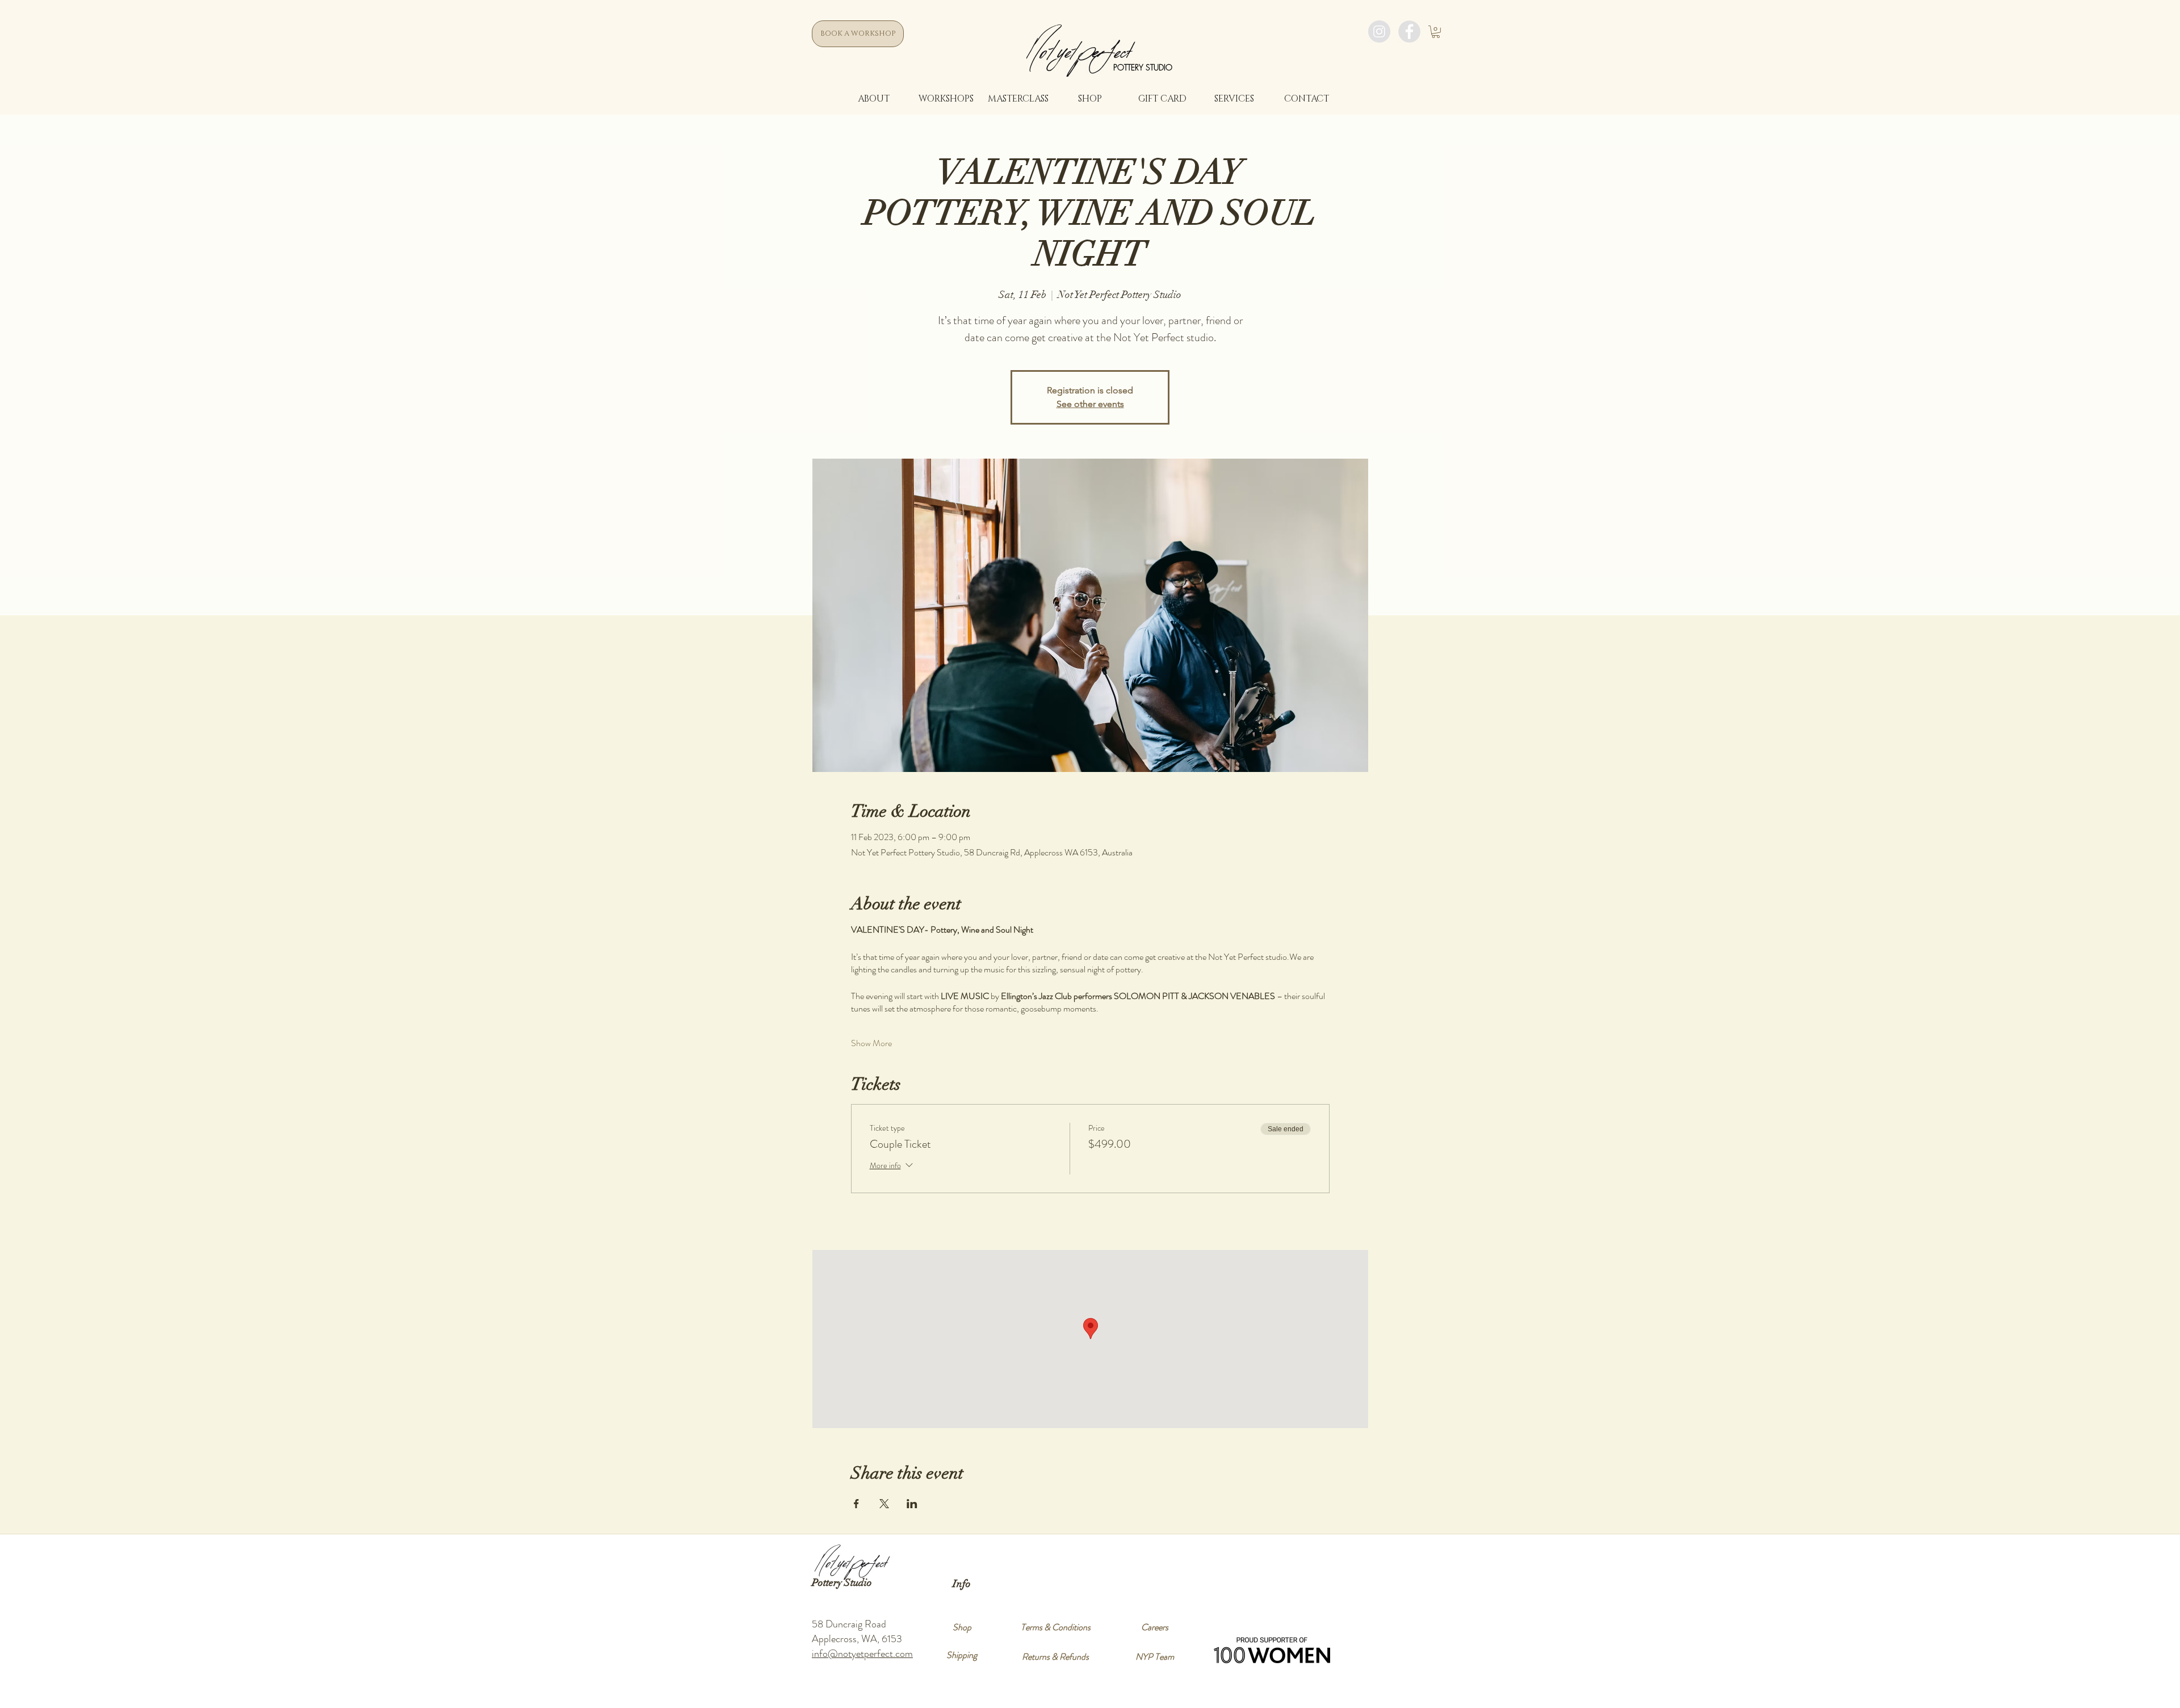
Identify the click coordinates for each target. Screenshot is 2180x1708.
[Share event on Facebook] (856, 1504)
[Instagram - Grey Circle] (1379, 32)
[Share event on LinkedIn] (912, 1504)
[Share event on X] (884, 1504)
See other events (1090, 404)
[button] (1436, 32)
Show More (871, 1043)
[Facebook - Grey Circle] (1409, 32)
